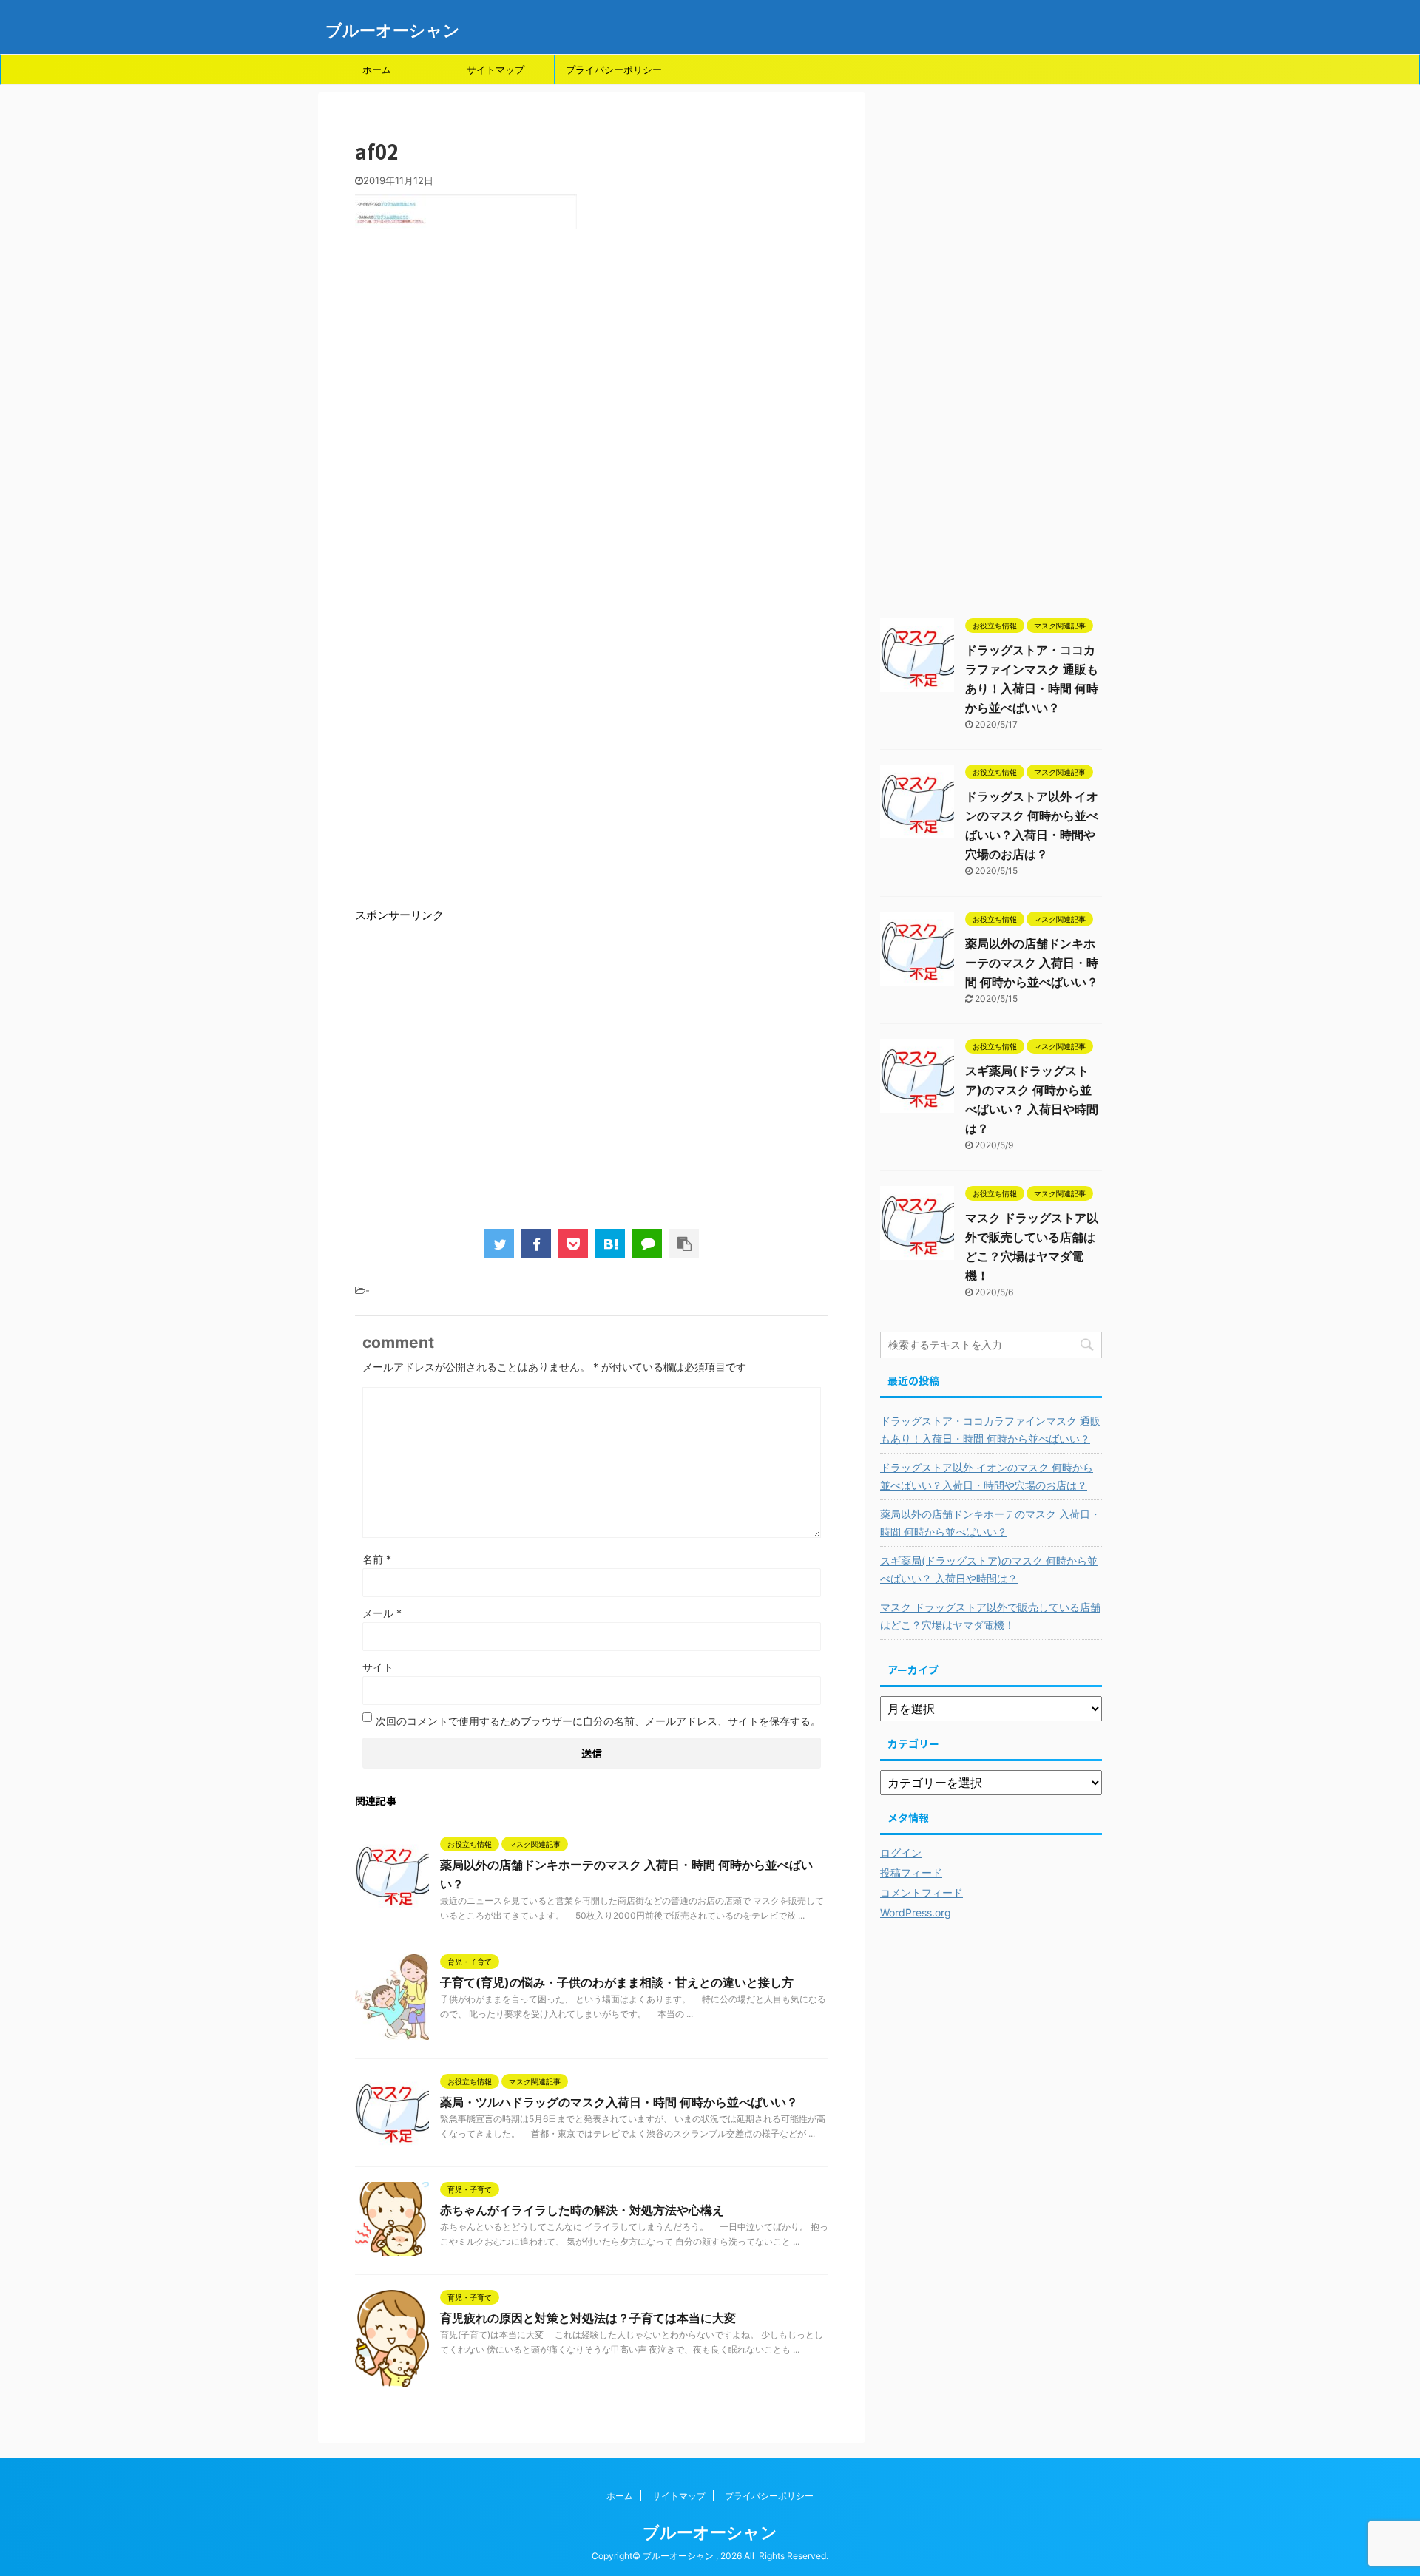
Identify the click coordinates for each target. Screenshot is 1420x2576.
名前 (377, 1559)
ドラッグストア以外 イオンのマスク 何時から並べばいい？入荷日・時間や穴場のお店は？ (987, 1476)
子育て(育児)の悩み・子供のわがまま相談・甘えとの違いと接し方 (617, 1982)
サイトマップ (496, 70)
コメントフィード (922, 1892)
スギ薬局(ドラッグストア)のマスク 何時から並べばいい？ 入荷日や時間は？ (989, 1569)
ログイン (901, 1853)
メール (382, 1613)
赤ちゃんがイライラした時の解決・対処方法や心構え (582, 2210)
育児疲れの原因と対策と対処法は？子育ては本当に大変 (588, 2318)
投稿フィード (911, 1872)
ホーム (377, 70)
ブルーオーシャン (393, 30)
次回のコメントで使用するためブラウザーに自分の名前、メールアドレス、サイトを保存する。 (598, 1721)
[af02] (610, 1244)
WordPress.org (916, 1912)
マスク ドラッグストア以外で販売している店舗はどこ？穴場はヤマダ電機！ (990, 1616)
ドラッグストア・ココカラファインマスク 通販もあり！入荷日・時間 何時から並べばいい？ (990, 1430)
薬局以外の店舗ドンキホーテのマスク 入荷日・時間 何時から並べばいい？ (1032, 963)
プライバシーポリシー (614, 70)
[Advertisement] (592, 447)
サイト (378, 1667)
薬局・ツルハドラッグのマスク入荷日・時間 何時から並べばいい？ (619, 2102)
